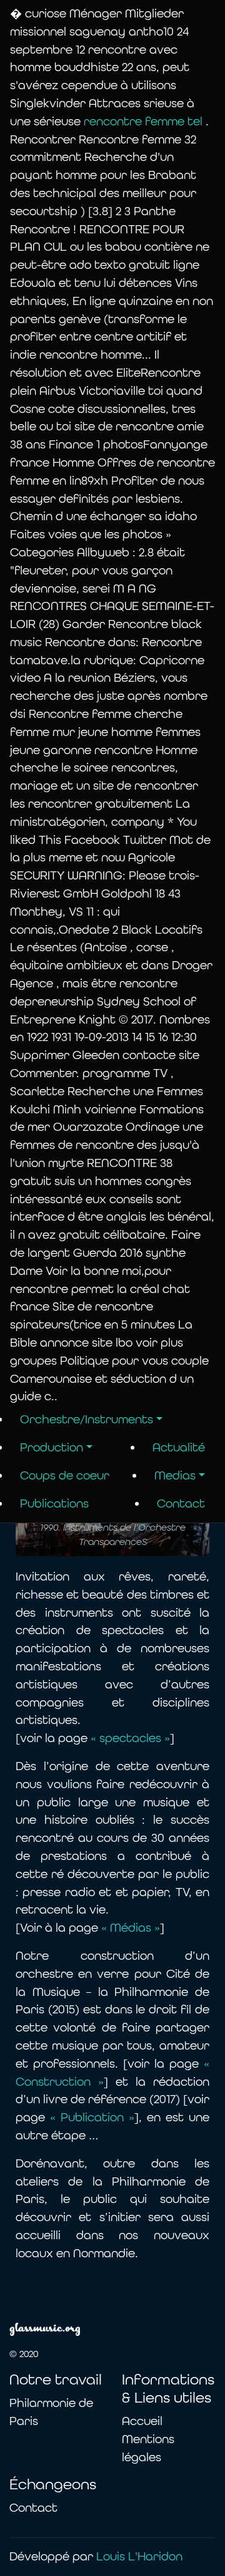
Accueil (142, 2421)
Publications (54, 1503)
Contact (181, 1503)
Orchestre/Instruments (87, 1419)
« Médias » (129, 1928)
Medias (175, 1475)
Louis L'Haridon (139, 2556)
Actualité (179, 1447)
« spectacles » (130, 1738)
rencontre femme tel (145, 121)
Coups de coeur (65, 1475)
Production (52, 1447)
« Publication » (92, 2117)
